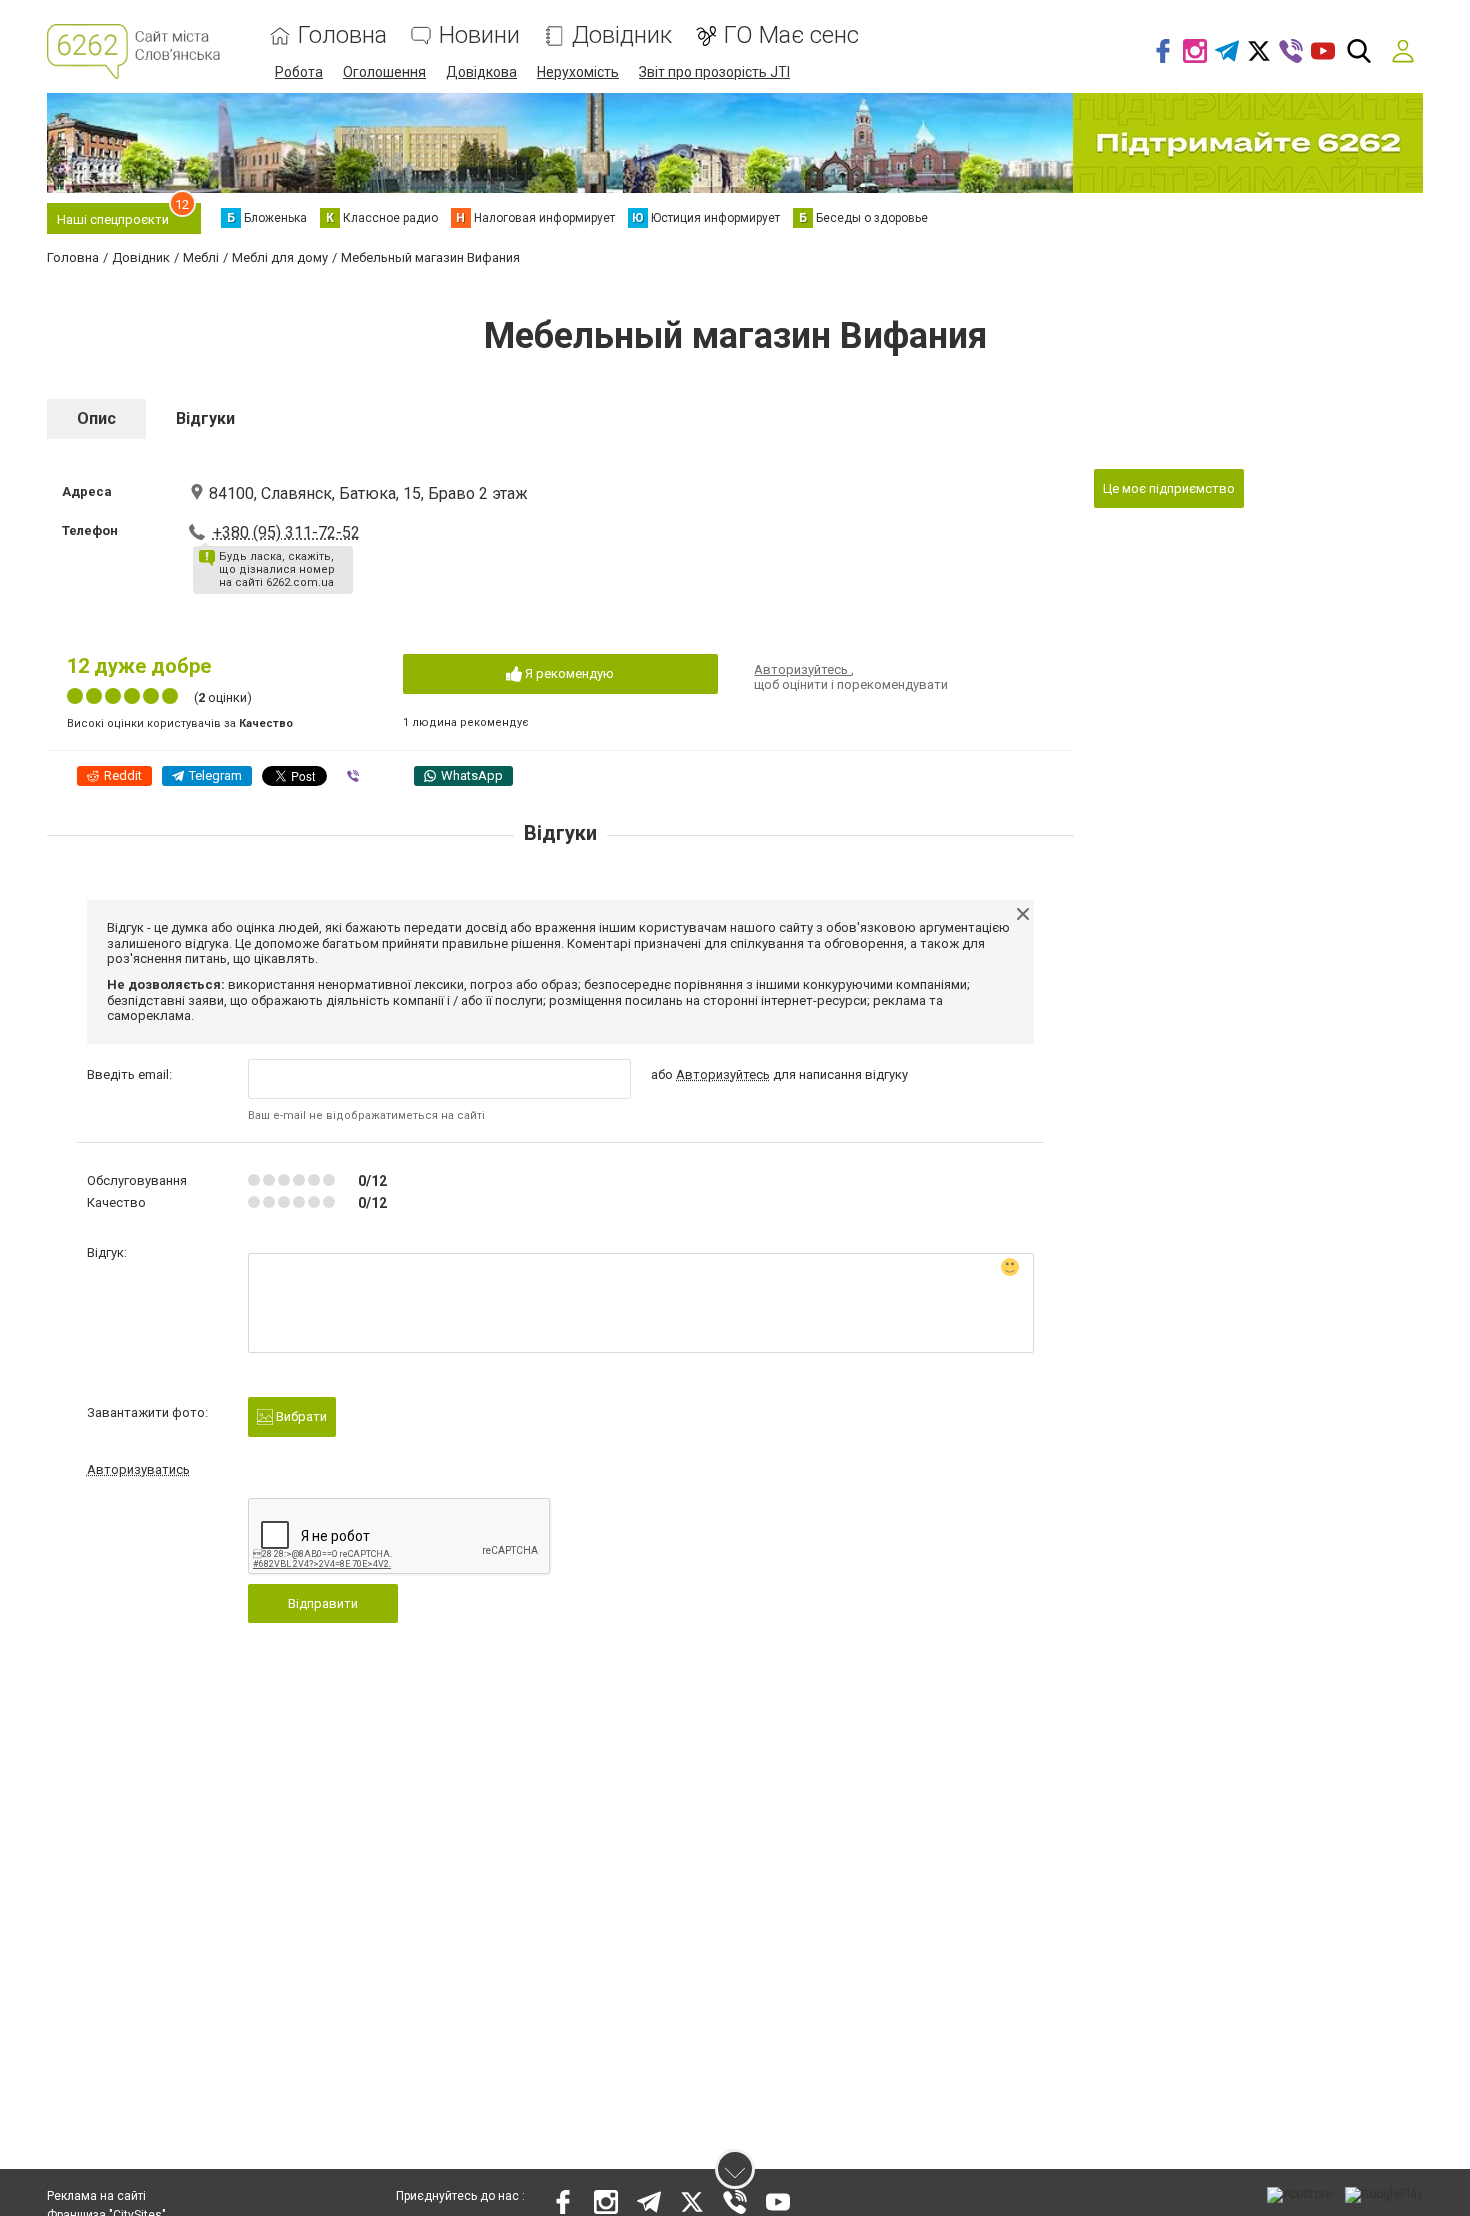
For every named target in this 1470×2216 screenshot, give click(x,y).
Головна (342, 35)
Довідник (622, 35)
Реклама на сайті (96, 2196)
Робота (299, 72)
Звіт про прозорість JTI (714, 72)
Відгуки (205, 418)
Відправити (323, 1603)
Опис (96, 418)
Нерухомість (578, 72)
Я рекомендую (568, 673)
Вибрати (300, 1416)
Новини (479, 35)
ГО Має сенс (791, 35)
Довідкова (481, 72)
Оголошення (384, 72)
